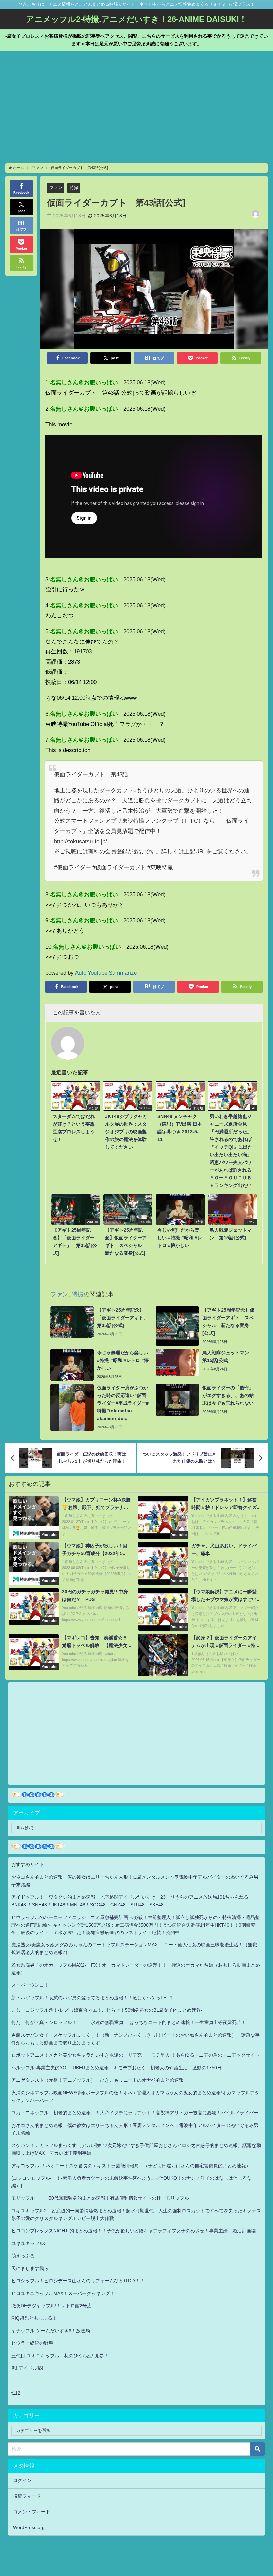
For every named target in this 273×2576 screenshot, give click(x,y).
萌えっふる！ (25, 2256)
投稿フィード (27, 2496)
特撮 (74, 187)
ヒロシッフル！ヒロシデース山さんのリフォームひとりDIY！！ (78, 2281)
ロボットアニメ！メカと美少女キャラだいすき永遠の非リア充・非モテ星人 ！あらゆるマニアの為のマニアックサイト (136, 2055)
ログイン (22, 2480)
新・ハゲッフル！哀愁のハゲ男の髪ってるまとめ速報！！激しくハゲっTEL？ (93, 1998)
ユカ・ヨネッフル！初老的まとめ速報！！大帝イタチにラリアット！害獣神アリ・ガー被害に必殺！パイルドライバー (135, 2113)
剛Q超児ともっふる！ (34, 2318)
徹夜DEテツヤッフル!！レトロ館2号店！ (54, 2306)
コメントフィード (32, 2512)
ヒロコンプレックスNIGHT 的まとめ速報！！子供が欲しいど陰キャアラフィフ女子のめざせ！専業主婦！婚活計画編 (134, 2231)
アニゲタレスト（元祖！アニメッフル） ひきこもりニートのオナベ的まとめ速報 (98, 2080)
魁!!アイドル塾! (27, 2368)
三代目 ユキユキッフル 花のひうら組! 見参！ (60, 2356)
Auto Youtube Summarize (106, 973)
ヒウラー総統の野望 (32, 2343)
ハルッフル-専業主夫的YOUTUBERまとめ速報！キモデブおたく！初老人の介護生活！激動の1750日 (117, 2068)
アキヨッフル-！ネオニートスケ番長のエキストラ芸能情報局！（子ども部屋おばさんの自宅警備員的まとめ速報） (131, 2166)
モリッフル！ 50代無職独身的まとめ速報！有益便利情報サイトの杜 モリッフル (100, 2198)
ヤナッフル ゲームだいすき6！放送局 (51, 2331)
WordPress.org (29, 2527)
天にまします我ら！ (32, 2268)
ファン (56, 187)
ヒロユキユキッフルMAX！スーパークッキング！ (63, 2293)
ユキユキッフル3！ (31, 2243)
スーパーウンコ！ (30, 1985)
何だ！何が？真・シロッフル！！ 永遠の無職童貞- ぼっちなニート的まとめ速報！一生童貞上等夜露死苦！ (129, 2022)
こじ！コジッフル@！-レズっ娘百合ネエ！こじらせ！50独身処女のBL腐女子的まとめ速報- (107, 2010)
